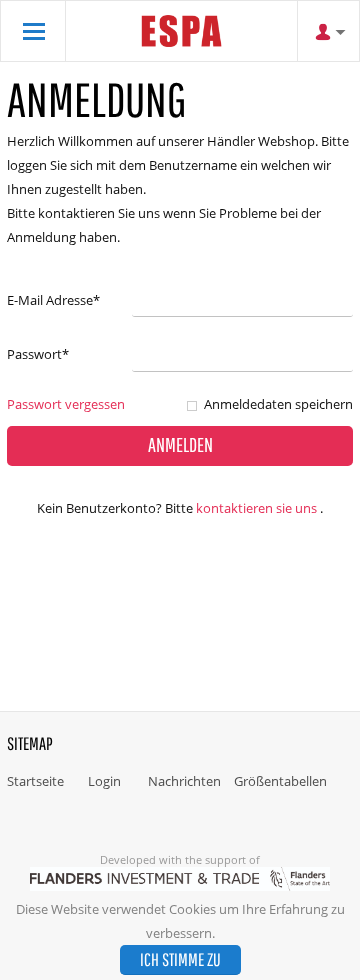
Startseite (35, 781)
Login (104, 781)
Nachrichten (184, 781)
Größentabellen (280, 781)
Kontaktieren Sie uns (256, 508)
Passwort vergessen (66, 404)
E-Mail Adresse (53, 300)
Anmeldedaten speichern (278, 404)
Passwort (38, 354)
